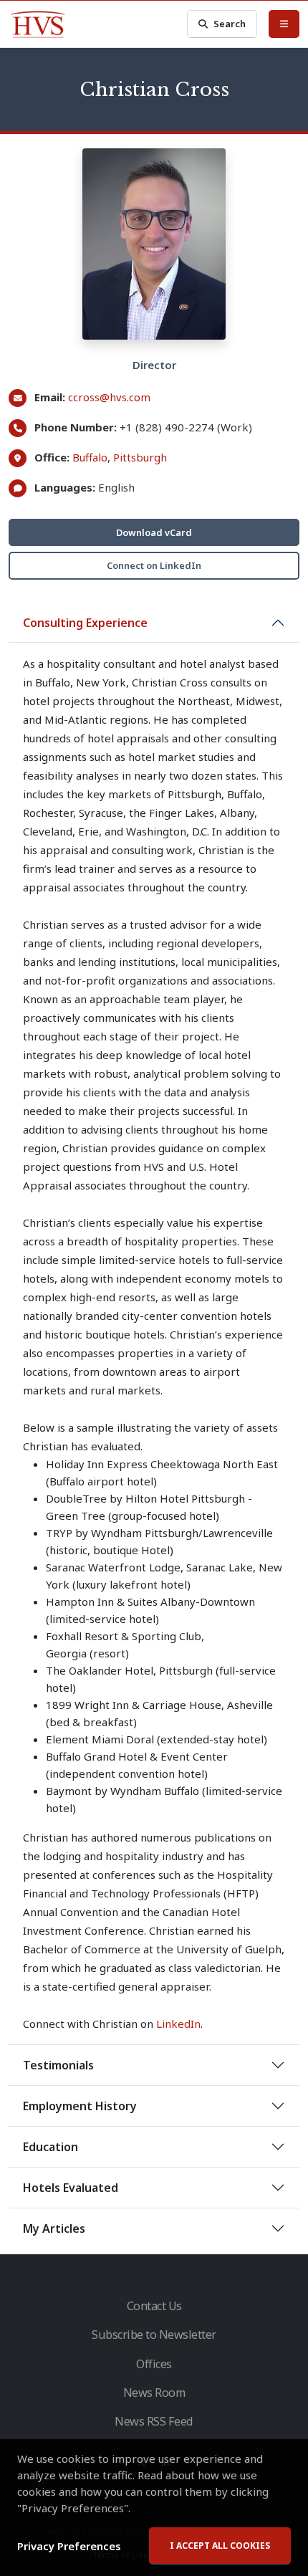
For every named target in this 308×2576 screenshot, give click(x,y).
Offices (154, 2364)
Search (230, 24)
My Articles (54, 2228)
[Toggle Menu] (284, 24)
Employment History (80, 2106)
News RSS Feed (154, 2421)
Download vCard (154, 532)
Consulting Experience (85, 623)
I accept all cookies (220, 2546)
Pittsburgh (140, 457)
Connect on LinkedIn (154, 565)
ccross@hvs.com (109, 397)
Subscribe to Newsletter (154, 2335)
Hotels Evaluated (71, 2188)
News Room (154, 2393)
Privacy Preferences (69, 2546)
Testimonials (58, 2065)
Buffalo (90, 457)
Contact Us (154, 2306)
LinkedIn (178, 2024)
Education (50, 2147)
